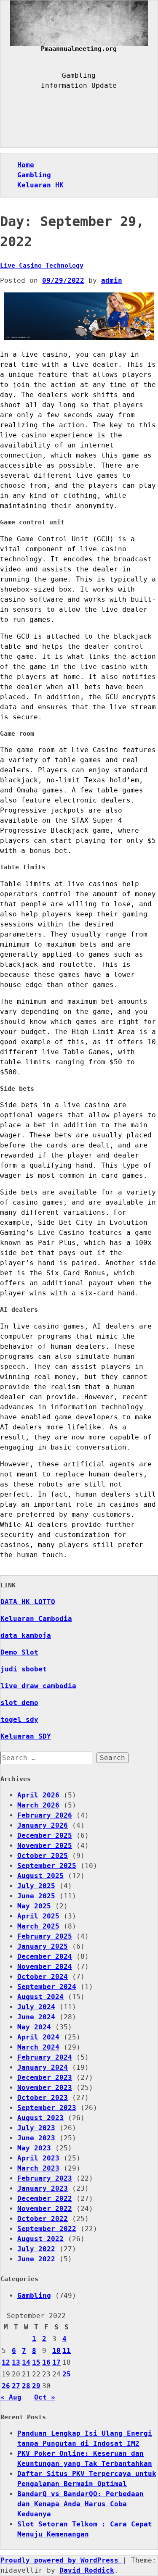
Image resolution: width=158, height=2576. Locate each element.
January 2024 (43, 2067)
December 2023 (45, 2077)
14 (26, 2362)
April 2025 (38, 1916)
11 (67, 2351)
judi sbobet (24, 1669)
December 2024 (45, 1956)
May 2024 (34, 2027)
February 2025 (45, 1936)
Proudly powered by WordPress (62, 2560)
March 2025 (38, 1926)
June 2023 (36, 2138)
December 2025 (45, 1835)
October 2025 (43, 1856)
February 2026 (45, 1815)
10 (56, 2351)
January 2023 (43, 2188)
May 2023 (34, 2148)
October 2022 (43, 2219)
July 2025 (36, 1886)
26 (6, 2386)
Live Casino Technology (42, 266)
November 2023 (45, 2088)
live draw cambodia (38, 1686)
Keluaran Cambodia (36, 1619)
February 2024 (45, 2057)
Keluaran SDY (26, 1736)
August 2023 (40, 2118)
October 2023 (43, 2098)
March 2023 (38, 2168)
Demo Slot (19, 1652)
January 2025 (43, 1946)
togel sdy (19, 1720)
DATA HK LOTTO (28, 1602)
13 (16, 2362)
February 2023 (45, 2178)
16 (46, 2362)
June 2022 (36, 2259)
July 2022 (36, 2249)
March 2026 (38, 1805)
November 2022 (45, 2209)
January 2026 (43, 1825)
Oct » (45, 2397)
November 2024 (45, 1967)
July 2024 (36, 2007)
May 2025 (34, 1906)
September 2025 (47, 1866)
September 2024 (47, 1987)
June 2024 (36, 2017)
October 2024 (43, 1977)
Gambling (34, 175)
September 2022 (47, 2229)
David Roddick (87, 2570)
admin (112, 280)
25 (67, 2374)
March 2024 (38, 2047)
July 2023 (36, 2128)
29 (36, 2386)
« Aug (11, 2397)
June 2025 (36, 1896)
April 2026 (38, 1795)
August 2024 (40, 1997)
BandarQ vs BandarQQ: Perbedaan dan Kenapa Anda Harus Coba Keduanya (80, 2504)
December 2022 (45, 2198)
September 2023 (47, 2108)
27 (16, 2386)
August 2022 (40, 2239)
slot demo (19, 1703)
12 (6, 2362)
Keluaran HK (40, 185)
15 (36, 2362)
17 (56, 2362)
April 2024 (38, 2037)
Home (26, 165)
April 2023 (38, 2158)
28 (26, 2386)
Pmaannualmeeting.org (79, 49)
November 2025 (45, 1846)
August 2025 (40, 1876)
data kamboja (26, 1635)
